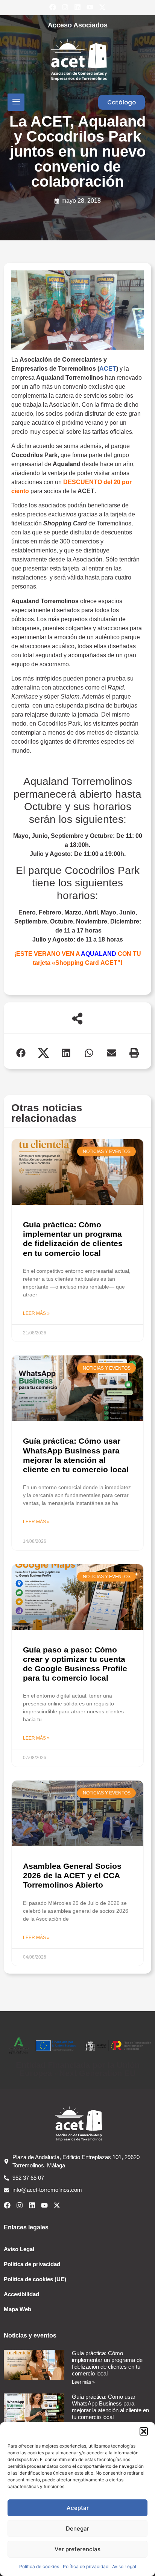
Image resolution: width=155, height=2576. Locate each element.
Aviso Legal (124, 2566)
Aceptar (78, 2508)
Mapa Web (17, 2309)
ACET (108, 369)
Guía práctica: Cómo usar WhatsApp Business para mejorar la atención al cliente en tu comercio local (110, 2407)
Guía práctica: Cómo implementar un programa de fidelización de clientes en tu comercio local (107, 2363)
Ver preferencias (77, 2549)
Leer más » (36, 1313)
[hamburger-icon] (16, 102)
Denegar (77, 2528)
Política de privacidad (86, 2566)
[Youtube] (90, 7)
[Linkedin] (77, 7)
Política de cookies (39, 2566)
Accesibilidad (21, 2294)
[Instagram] (65, 7)
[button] (144, 2431)
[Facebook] (53, 7)
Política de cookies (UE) (35, 2279)
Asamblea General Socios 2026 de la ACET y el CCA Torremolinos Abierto (72, 1875)
